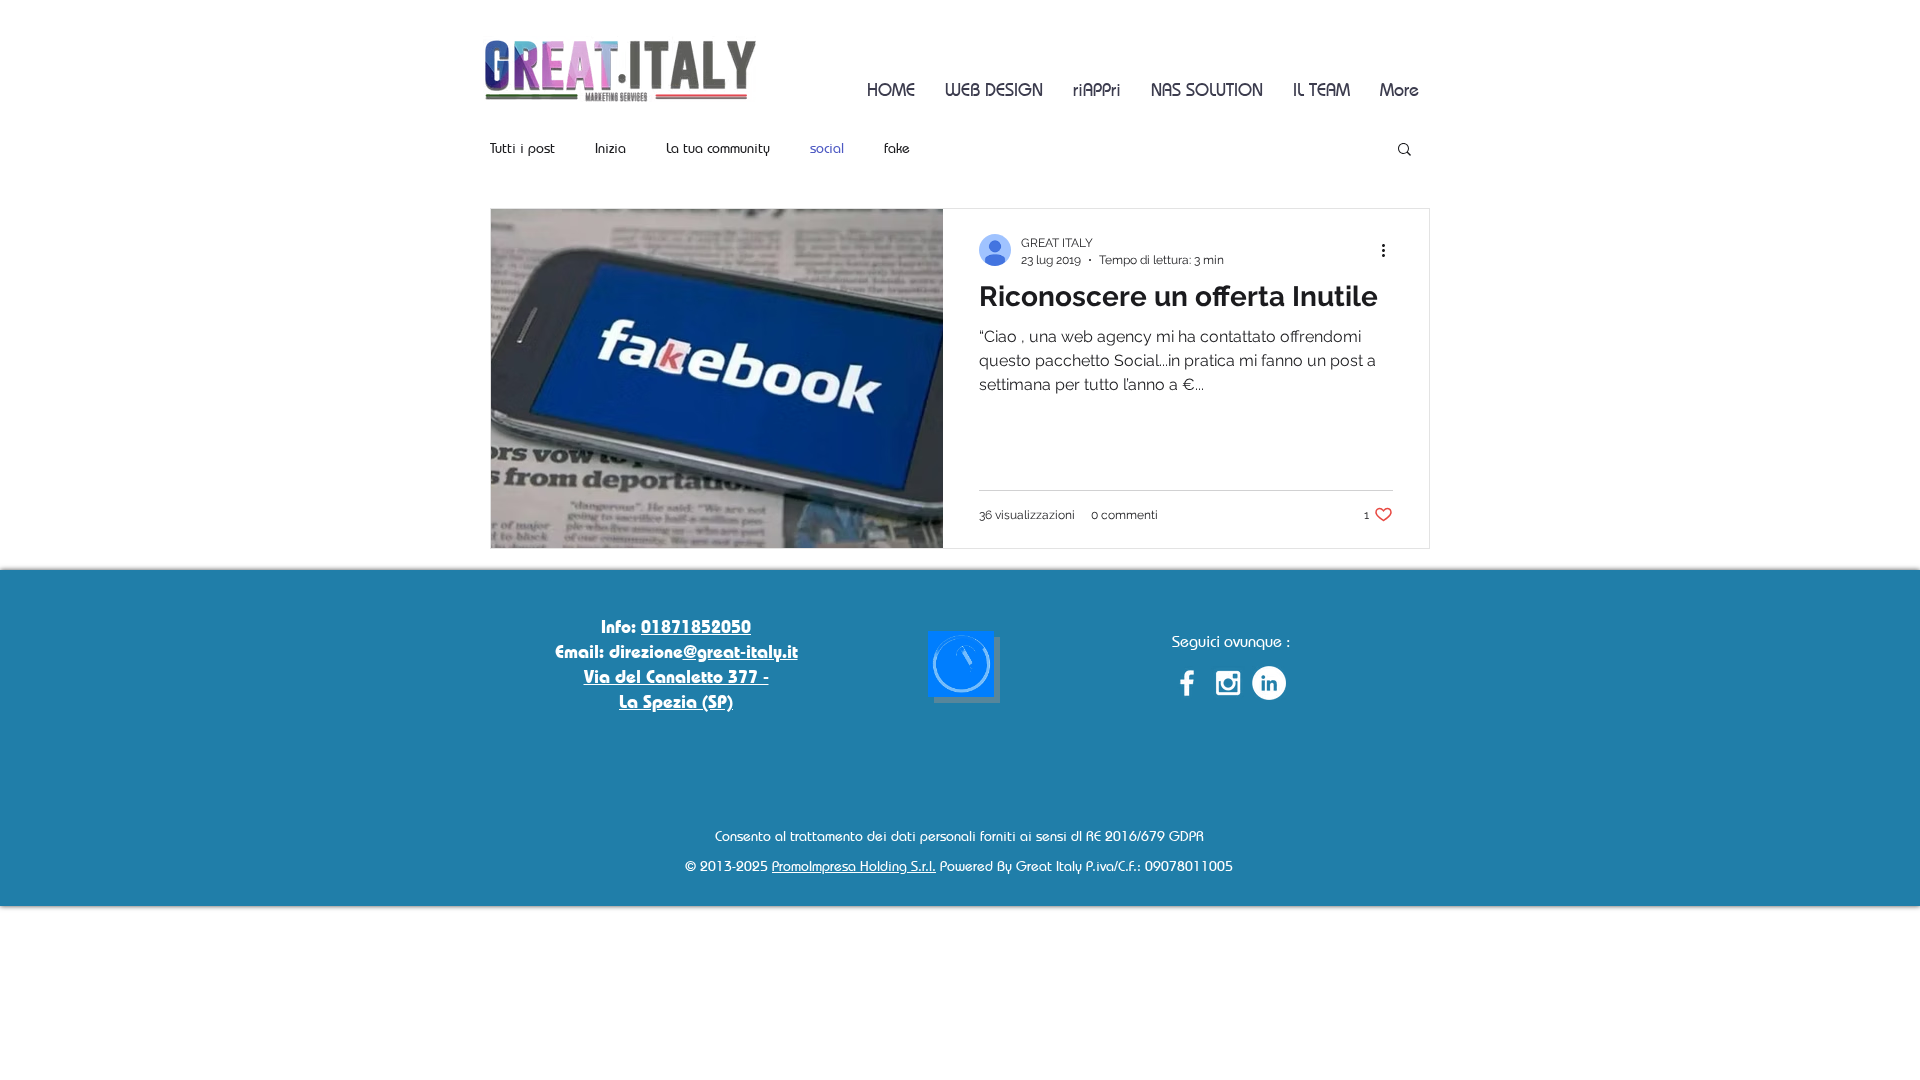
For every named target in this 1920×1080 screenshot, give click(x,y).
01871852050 (696, 626)
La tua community (718, 147)
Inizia (610, 147)
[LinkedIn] (1269, 683)
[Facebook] (1187, 683)
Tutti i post (522, 147)
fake (897, 147)
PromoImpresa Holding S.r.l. (854, 865)
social (827, 147)
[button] (1404, 150)
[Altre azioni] (1390, 250)
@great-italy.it (740, 651)
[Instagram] (1228, 683)
